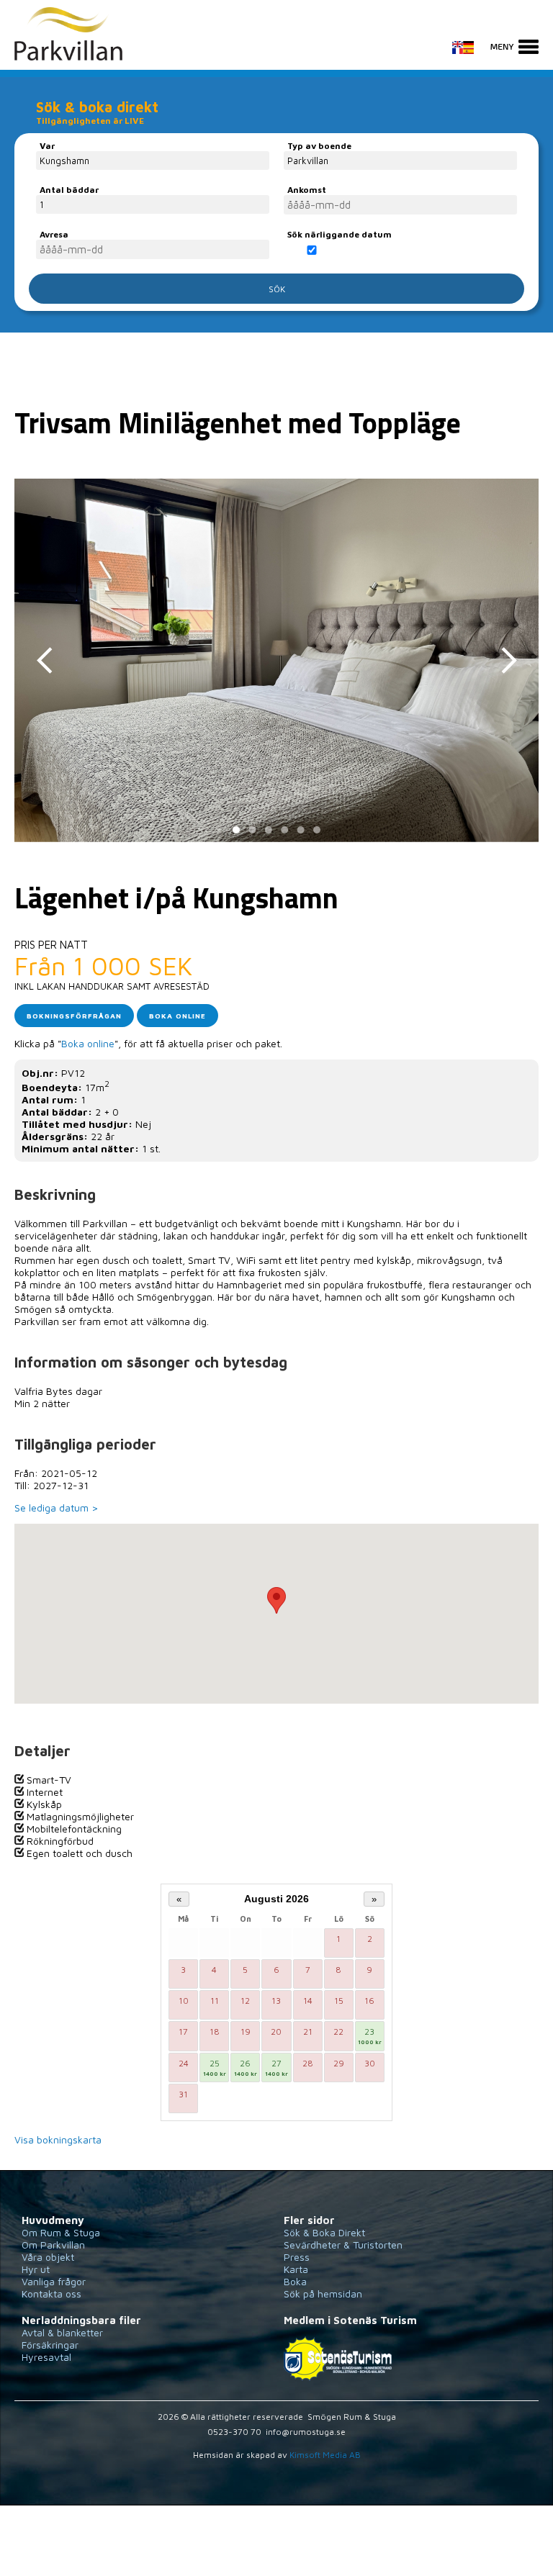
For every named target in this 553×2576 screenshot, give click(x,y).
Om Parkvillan (53, 2245)
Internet (43, 1792)
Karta (296, 2269)
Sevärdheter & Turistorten (343, 2245)
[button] (276, 1600)
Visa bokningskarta (58, 2139)
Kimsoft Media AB (325, 2455)
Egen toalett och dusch (78, 1853)
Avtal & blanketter (62, 2332)
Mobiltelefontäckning (73, 1829)
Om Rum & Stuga (61, 2232)
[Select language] (470, 55)
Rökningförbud (59, 1841)
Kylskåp (43, 1804)
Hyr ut (36, 2269)
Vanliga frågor (54, 2281)
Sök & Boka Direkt (324, 2232)
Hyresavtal (46, 2357)
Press (297, 2257)
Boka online (177, 1016)
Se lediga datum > (56, 1508)
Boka (295, 2281)
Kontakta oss (51, 2293)
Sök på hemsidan (323, 2293)
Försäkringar (50, 2345)
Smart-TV (48, 1780)
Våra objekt (48, 2257)
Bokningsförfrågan (74, 1016)
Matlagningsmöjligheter (79, 1816)
